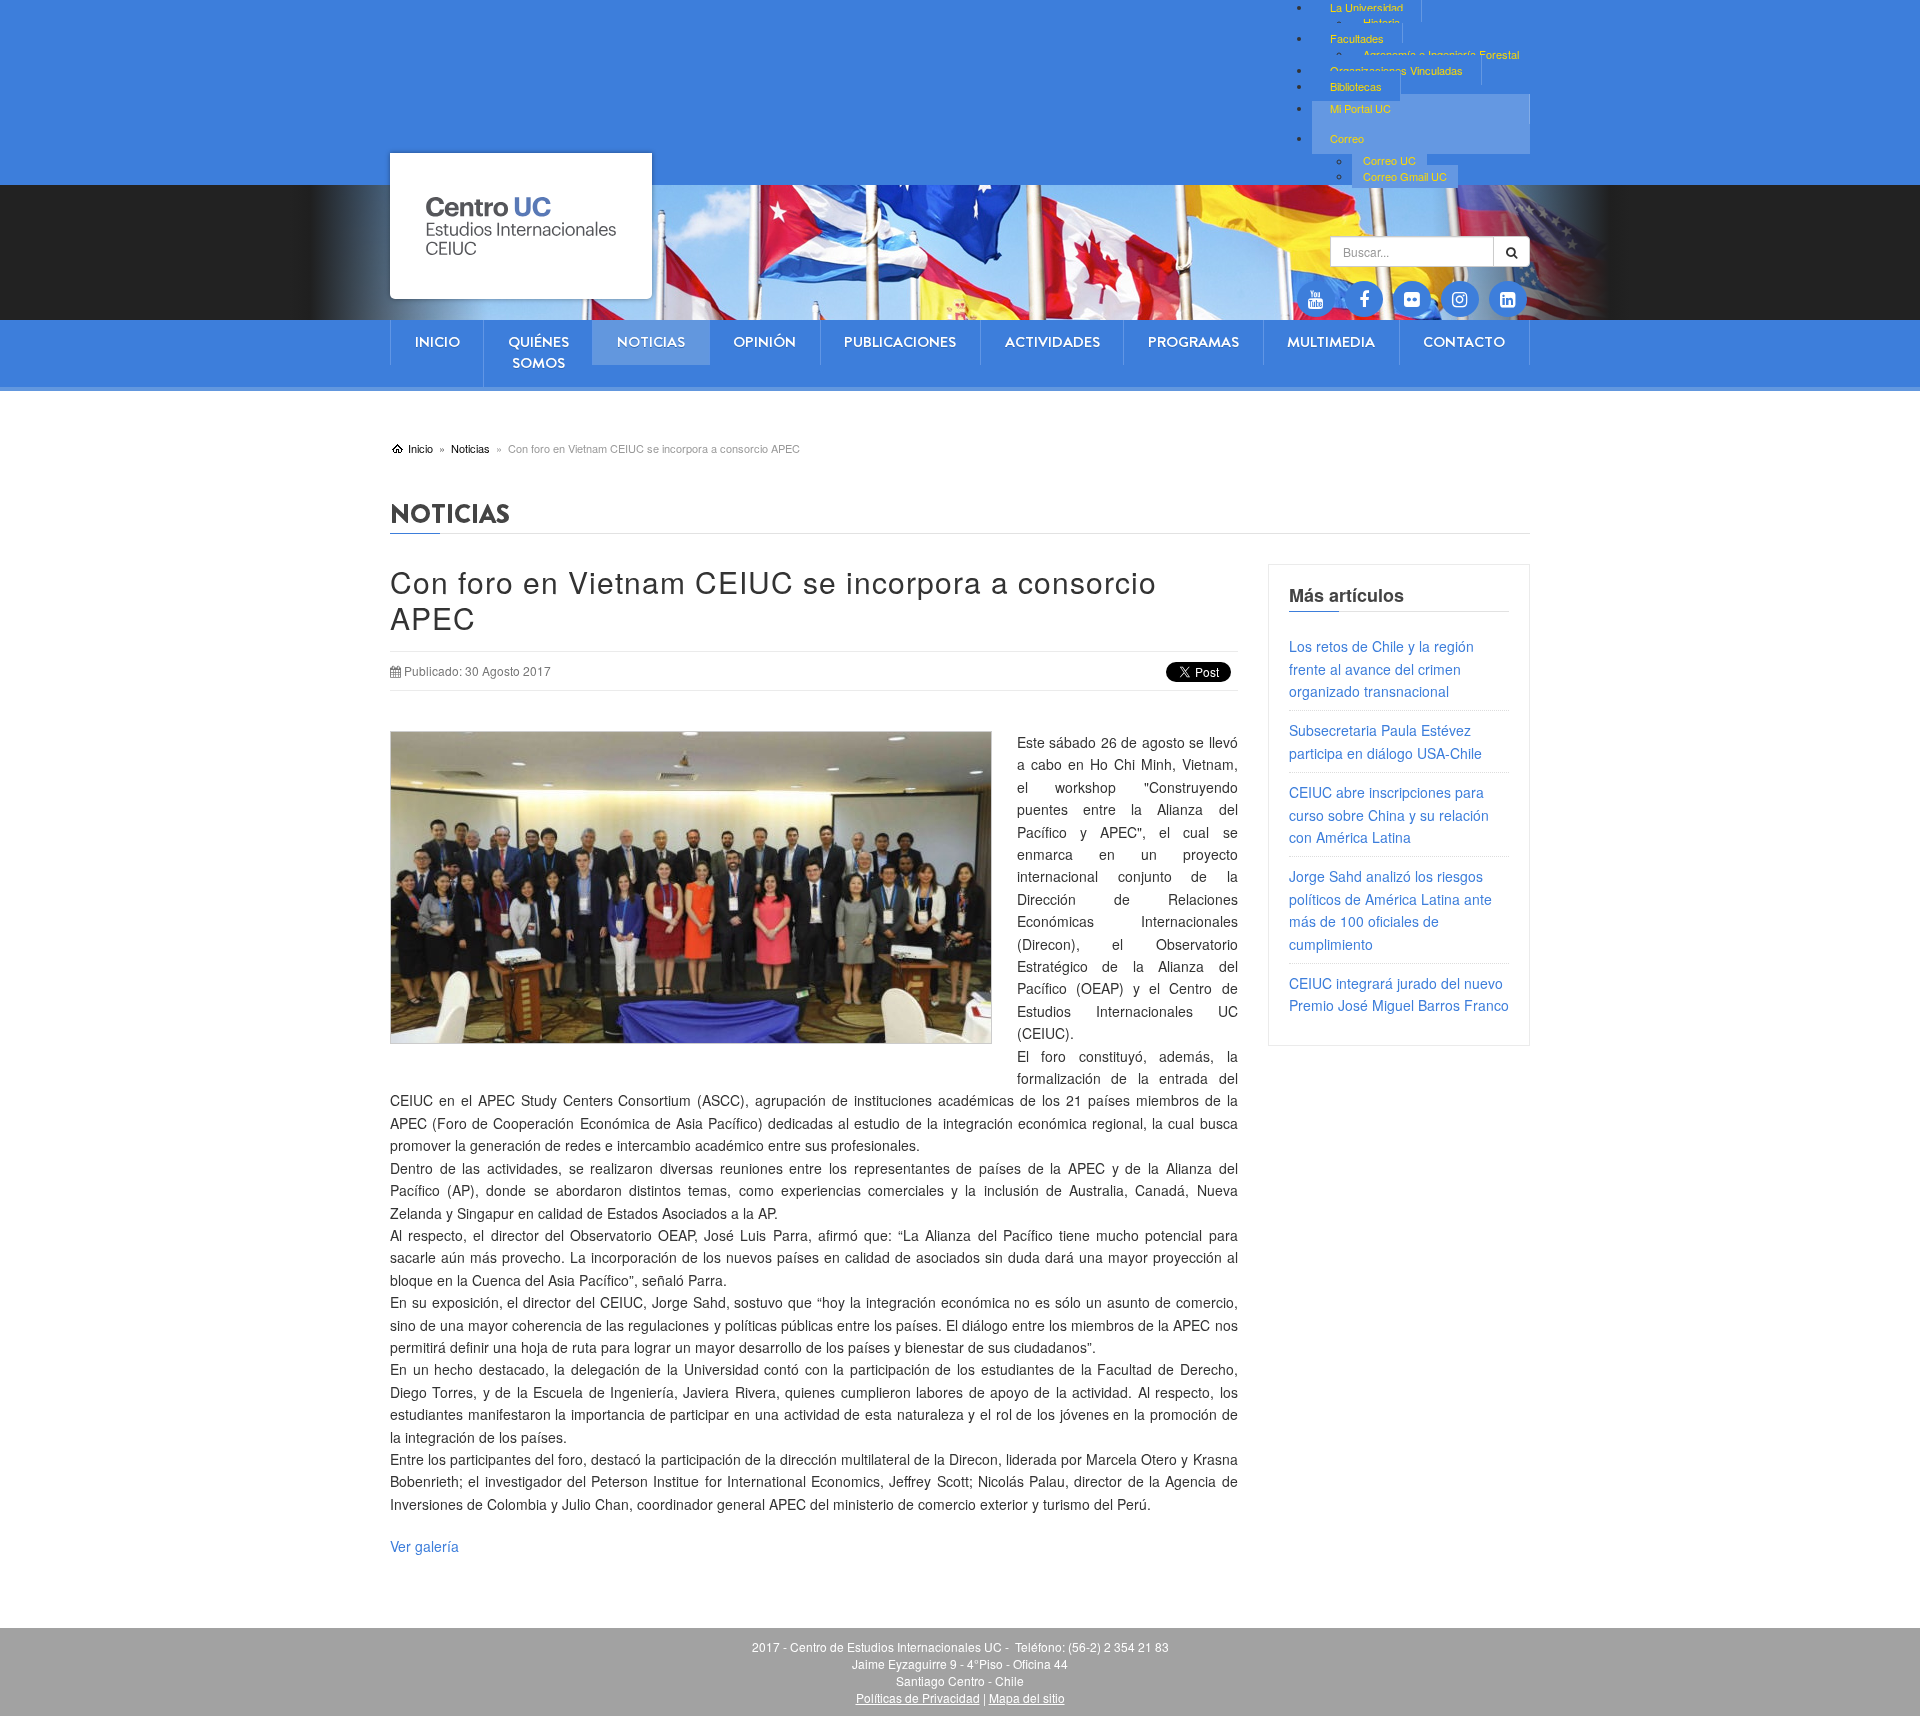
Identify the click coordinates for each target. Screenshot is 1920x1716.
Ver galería (424, 1546)
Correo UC (1389, 161)
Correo (1347, 138)
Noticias (651, 342)
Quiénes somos (538, 352)
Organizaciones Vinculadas (1396, 70)
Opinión (764, 342)
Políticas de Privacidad (918, 1697)
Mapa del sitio (1027, 1697)
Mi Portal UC (1360, 108)
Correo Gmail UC (1405, 176)
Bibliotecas (1356, 86)
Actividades (1052, 342)
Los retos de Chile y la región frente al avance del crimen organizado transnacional (1381, 668)
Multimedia (1331, 342)
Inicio (437, 342)
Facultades (1357, 38)
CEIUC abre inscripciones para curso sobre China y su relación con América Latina (1389, 814)
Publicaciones (900, 342)
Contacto (1464, 342)
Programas (1193, 342)
